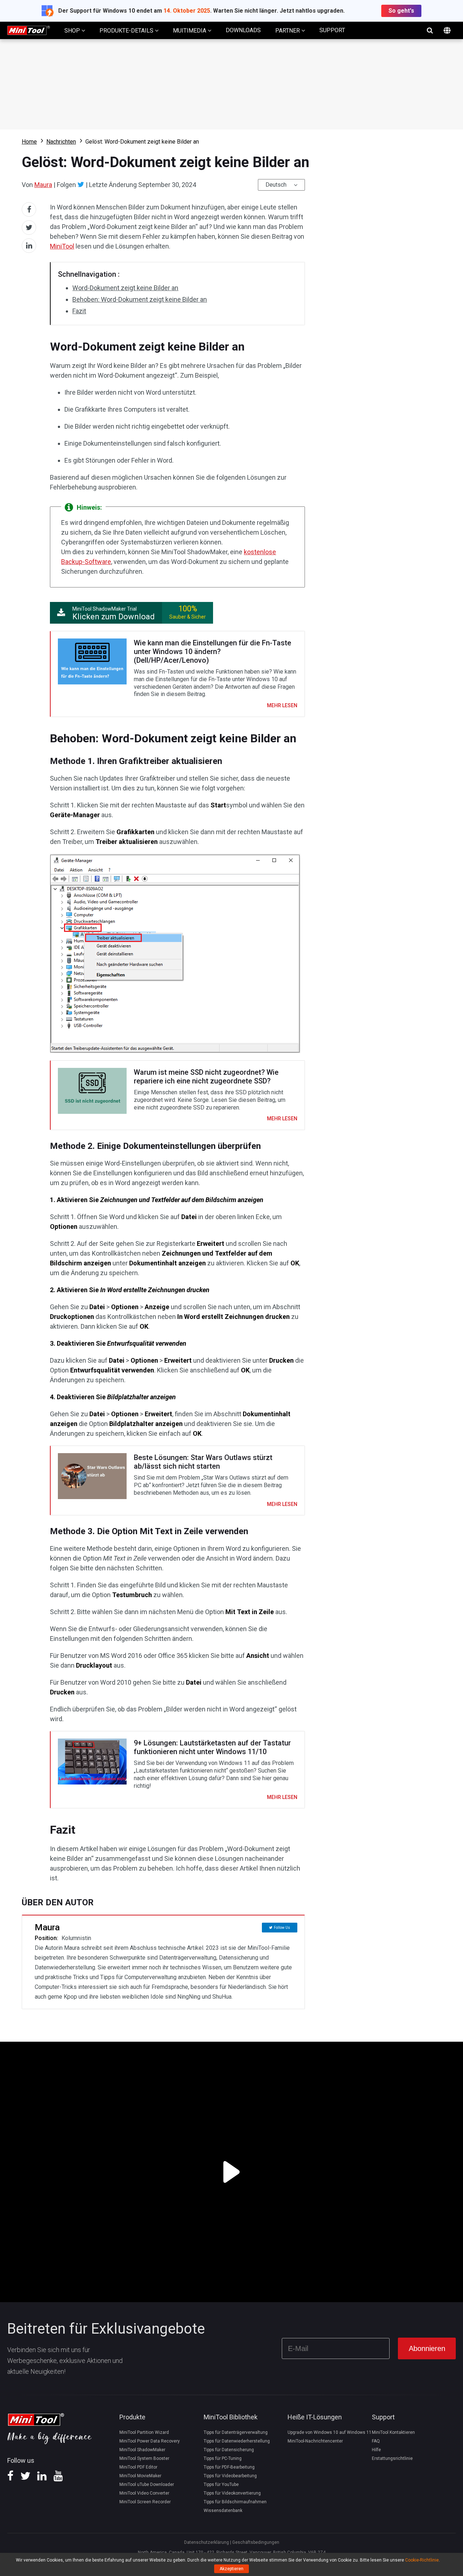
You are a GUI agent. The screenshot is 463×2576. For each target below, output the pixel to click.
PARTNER (288, 31)
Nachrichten (61, 142)
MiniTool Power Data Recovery (150, 2441)
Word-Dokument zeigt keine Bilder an (125, 288)
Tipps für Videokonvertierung (232, 2493)
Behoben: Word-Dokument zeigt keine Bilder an (140, 299)
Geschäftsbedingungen (256, 2542)
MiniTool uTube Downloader (147, 2484)
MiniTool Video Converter (144, 2493)
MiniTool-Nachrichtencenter (315, 2441)
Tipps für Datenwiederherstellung (237, 2441)
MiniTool (62, 246)
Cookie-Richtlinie (422, 2560)
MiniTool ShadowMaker (142, 2450)
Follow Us (282, 1928)
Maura (43, 185)
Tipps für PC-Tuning (223, 2458)
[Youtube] (58, 2478)
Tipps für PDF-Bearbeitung (229, 2467)
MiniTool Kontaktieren (393, 2432)
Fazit (79, 311)
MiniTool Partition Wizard (144, 2432)
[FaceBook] (10, 2478)
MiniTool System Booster (144, 2458)
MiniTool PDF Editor (138, 2467)
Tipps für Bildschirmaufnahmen (235, 2502)
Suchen (430, 30)
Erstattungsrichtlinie (392, 2458)
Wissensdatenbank (223, 2511)
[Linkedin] (42, 2478)
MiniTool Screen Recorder (145, 2502)
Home (29, 142)
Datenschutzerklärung (207, 2542)
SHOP (73, 31)
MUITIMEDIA (190, 31)
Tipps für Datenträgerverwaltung (236, 2432)
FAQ (376, 2441)
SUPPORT (332, 30)
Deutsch (276, 185)
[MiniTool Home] (29, 30)
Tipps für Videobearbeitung (230, 2476)
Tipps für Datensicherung (229, 2450)
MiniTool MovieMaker (140, 2476)
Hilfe (376, 2450)
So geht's (401, 11)
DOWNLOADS (243, 30)
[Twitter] (81, 184)
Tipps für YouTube (221, 2484)
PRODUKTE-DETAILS (127, 31)
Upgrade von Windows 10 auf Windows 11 (330, 2432)
